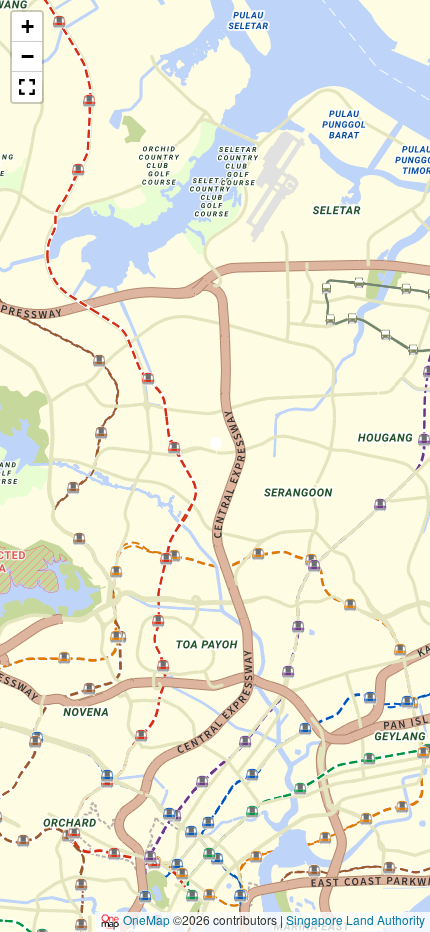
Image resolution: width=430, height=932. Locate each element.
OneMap (146, 919)
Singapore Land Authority (355, 919)
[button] (215, 446)
